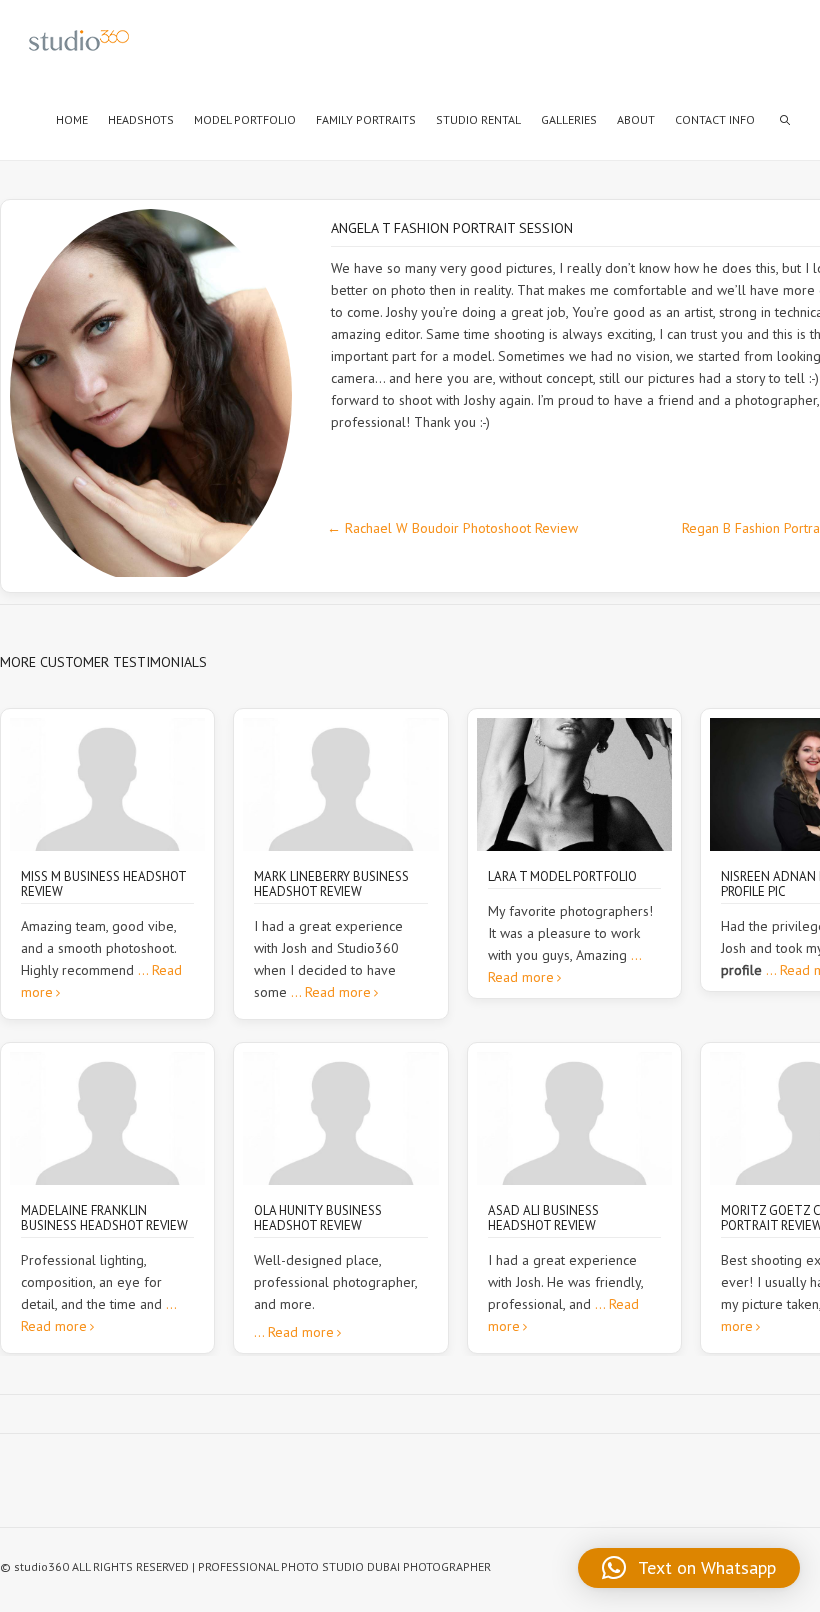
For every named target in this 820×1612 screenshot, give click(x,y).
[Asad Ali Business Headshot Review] (574, 1118)
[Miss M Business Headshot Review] (107, 784)
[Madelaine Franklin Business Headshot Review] (107, 1118)
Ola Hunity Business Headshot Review (318, 1218)
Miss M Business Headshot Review (103, 884)
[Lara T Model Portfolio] (574, 784)
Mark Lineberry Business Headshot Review (331, 884)
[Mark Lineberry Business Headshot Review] (340, 784)
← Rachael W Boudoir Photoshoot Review (452, 528)
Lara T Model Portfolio (562, 876)
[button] (689, 1568)
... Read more (331, 992)
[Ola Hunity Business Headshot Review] (340, 1118)
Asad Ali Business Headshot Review (543, 1218)
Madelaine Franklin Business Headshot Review (104, 1218)
